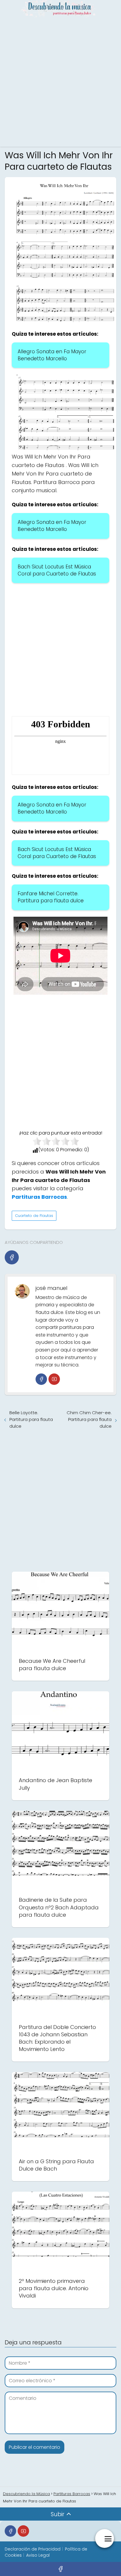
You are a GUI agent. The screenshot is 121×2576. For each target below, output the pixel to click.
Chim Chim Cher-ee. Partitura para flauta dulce (89, 1419)
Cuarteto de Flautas (34, 1216)
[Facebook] (12, 1257)
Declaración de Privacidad (33, 2549)
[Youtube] (54, 1379)
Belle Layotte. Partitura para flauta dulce (31, 1419)
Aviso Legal (38, 2555)
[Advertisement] (60, 81)
